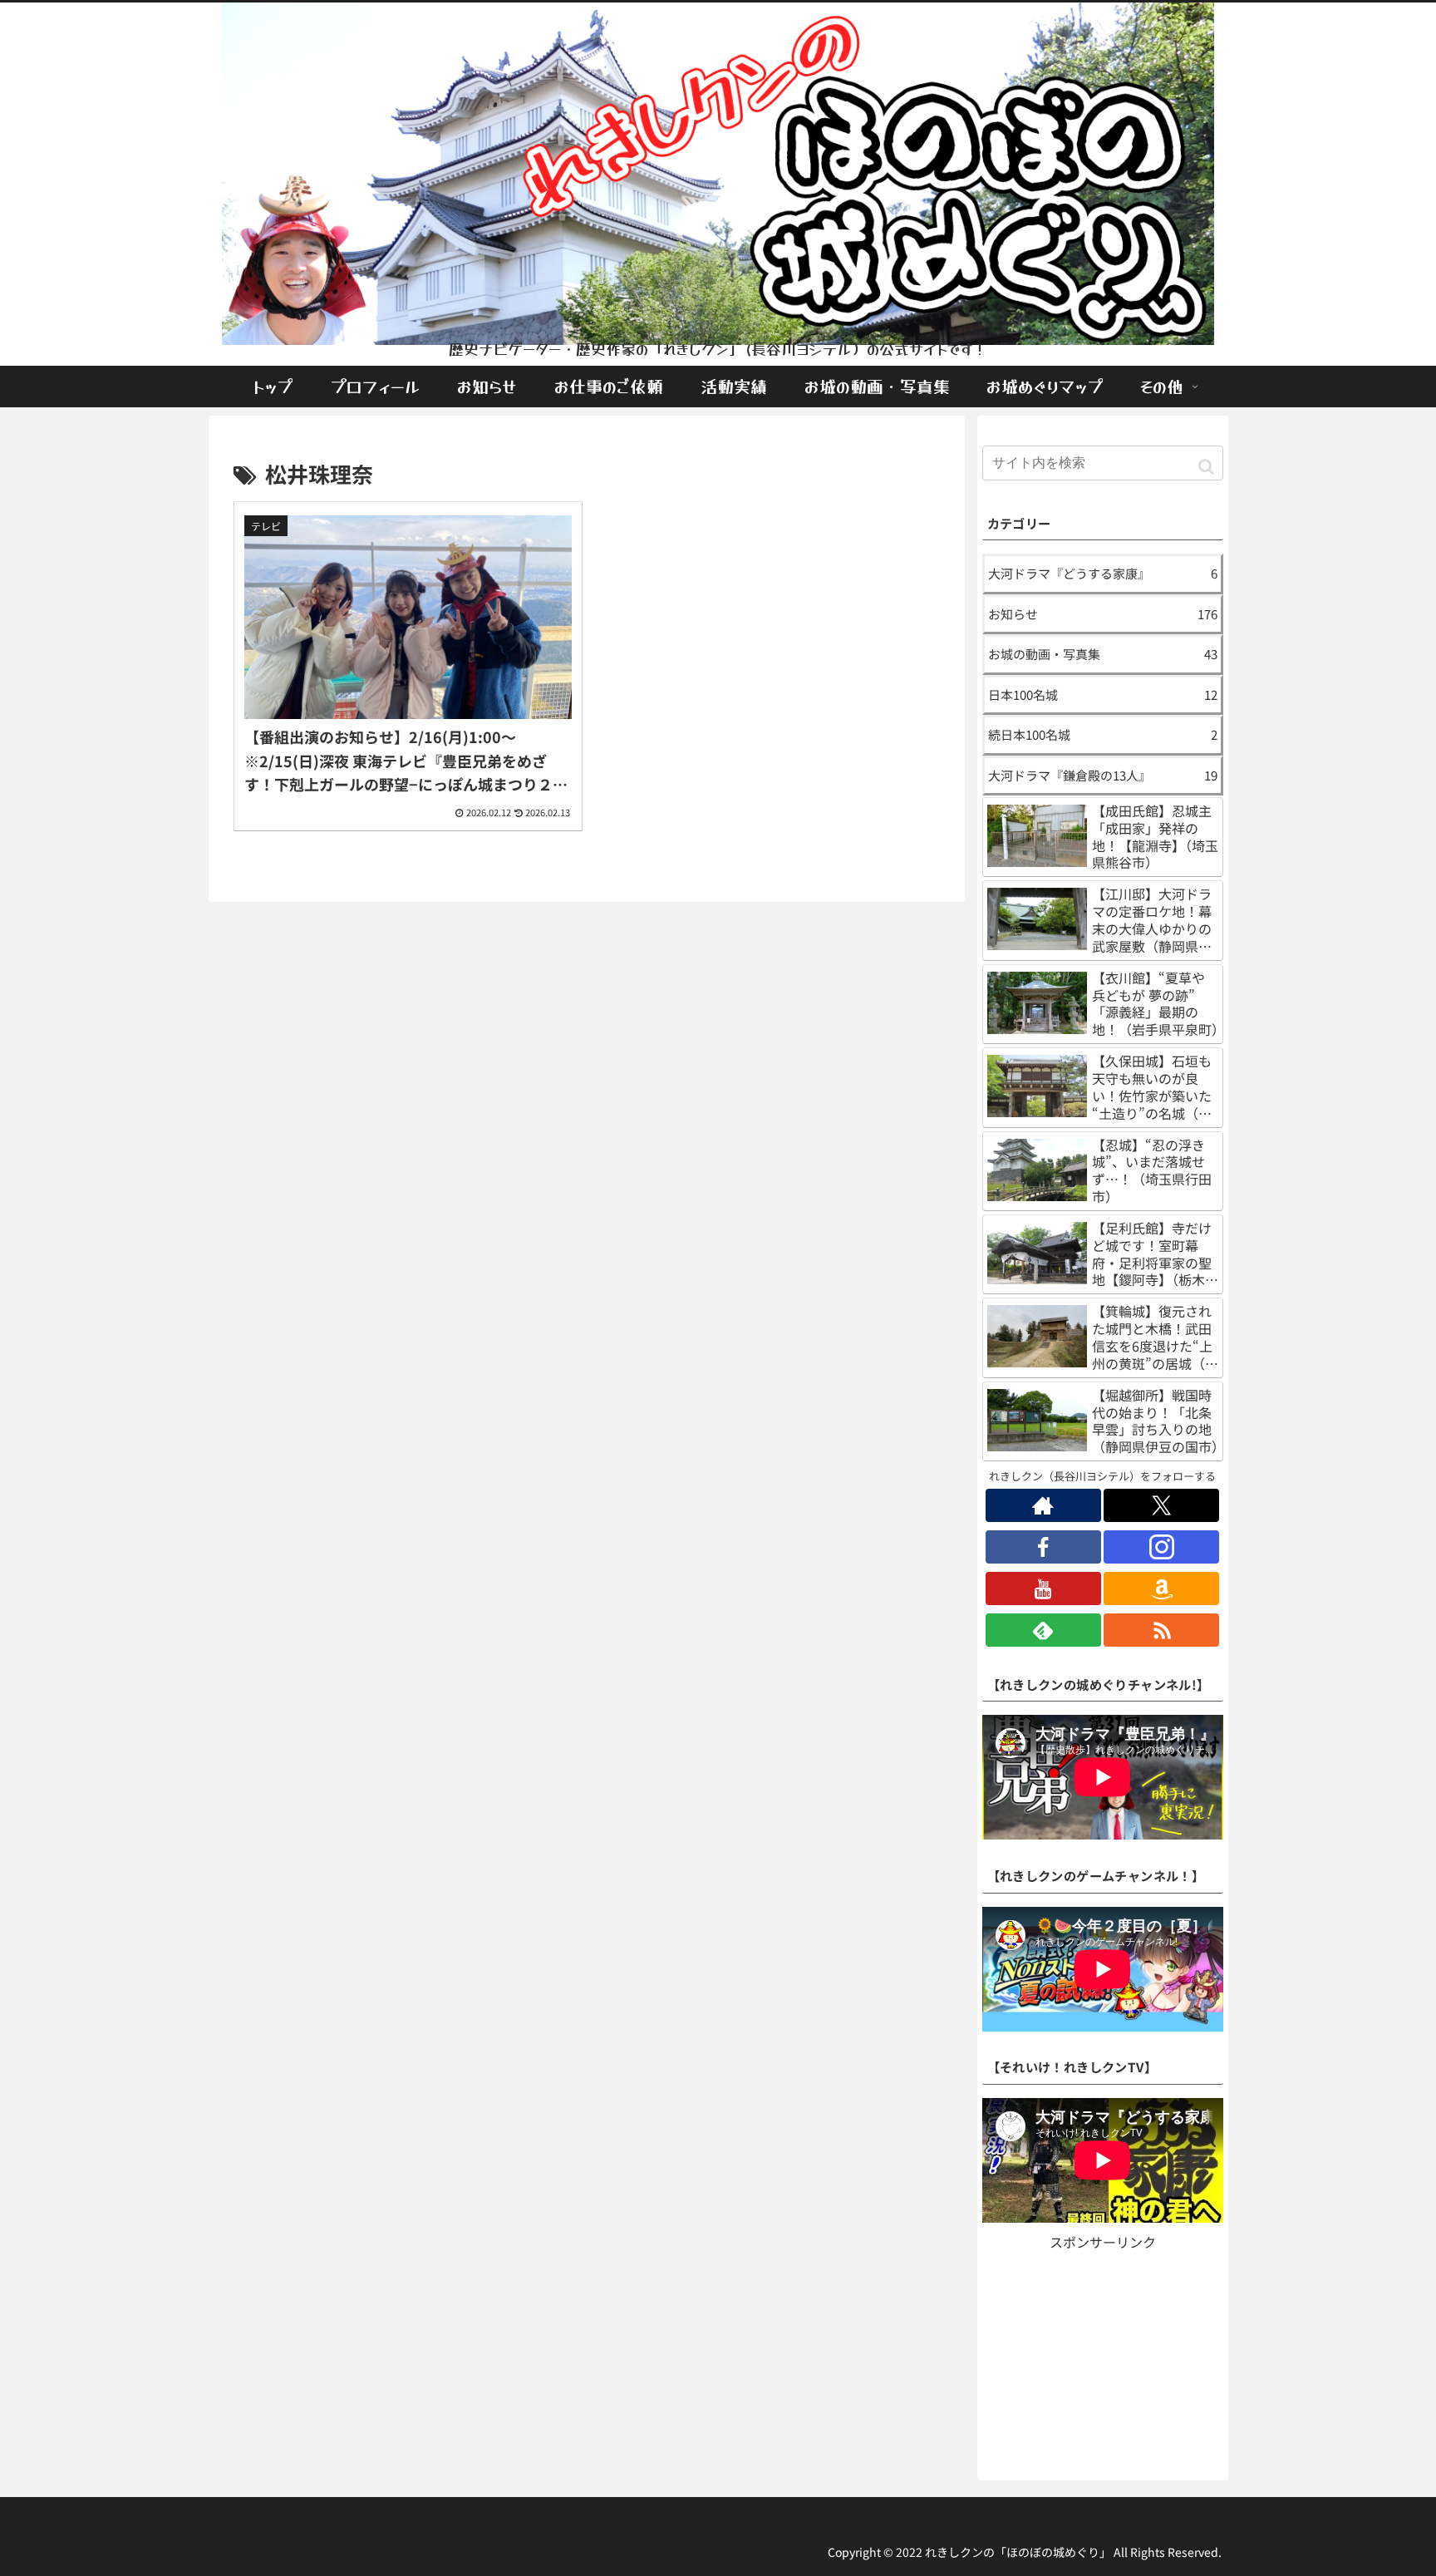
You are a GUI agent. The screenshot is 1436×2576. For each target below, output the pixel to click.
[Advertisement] (1103, 2358)
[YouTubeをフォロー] (1043, 1588)
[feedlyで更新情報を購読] (1043, 1630)
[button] (1206, 465)
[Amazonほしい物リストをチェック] (1161, 1588)
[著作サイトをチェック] (1043, 1505)
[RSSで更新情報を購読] (1161, 1630)
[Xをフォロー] (1161, 1505)
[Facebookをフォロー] (1043, 1547)
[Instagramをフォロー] (1161, 1547)
